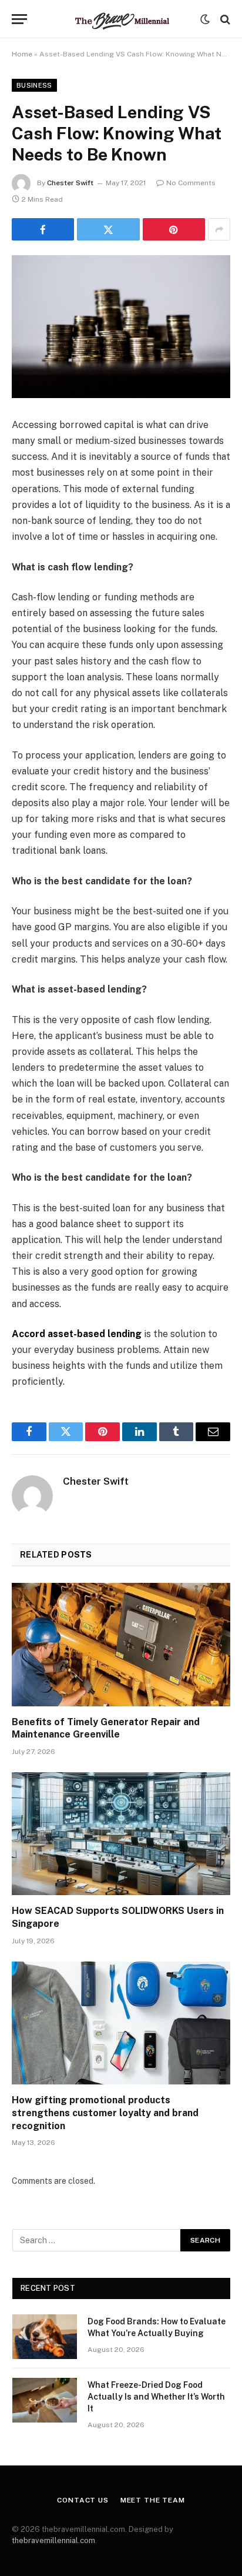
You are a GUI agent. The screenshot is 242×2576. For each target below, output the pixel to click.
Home (22, 54)
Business (34, 85)
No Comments (191, 183)
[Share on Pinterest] (174, 229)
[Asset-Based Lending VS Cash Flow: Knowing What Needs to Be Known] (121, 327)
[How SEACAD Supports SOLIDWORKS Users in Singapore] (121, 1834)
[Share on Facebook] (43, 229)
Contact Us (83, 2500)
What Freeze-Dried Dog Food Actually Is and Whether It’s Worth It (156, 2397)
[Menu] (19, 19)
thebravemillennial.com (53, 2540)
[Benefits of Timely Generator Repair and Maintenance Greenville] (121, 1644)
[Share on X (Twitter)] (108, 229)
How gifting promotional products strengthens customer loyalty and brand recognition (105, 2113)
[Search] (224, 19)
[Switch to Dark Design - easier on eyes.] (205, 19)
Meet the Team (153, 2500)
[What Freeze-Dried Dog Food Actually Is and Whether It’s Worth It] (45, 2400)
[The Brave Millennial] (121, 19)
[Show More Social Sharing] (219, 229)
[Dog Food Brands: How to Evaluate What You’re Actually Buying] (45, 2337)
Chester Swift (70, 183)
